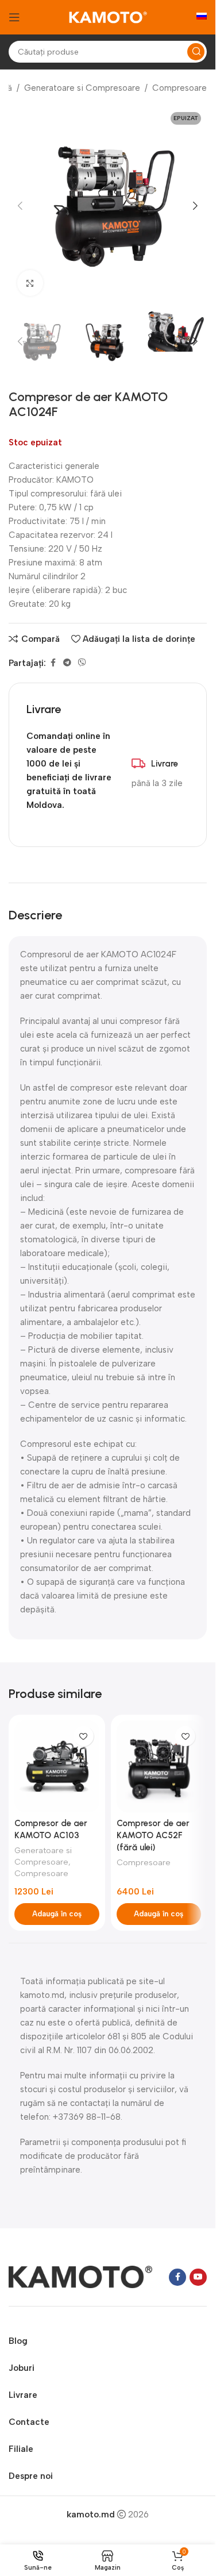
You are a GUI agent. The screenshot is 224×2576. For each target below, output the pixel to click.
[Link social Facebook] (53, 663)
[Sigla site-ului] (108, 17)
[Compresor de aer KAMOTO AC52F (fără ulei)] (159, 1766)
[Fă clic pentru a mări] (30, 283)
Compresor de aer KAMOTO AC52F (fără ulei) (153, 1835)
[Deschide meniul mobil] (14, 17)
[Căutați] (196, 52)
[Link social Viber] (82, 663)
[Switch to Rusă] (202, 17)
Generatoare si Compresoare (82, 88)
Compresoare (179, 88)
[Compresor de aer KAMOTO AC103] (57, 1766)
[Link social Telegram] (67, 663)
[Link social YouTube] (198, 2277)
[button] (20, 206)
